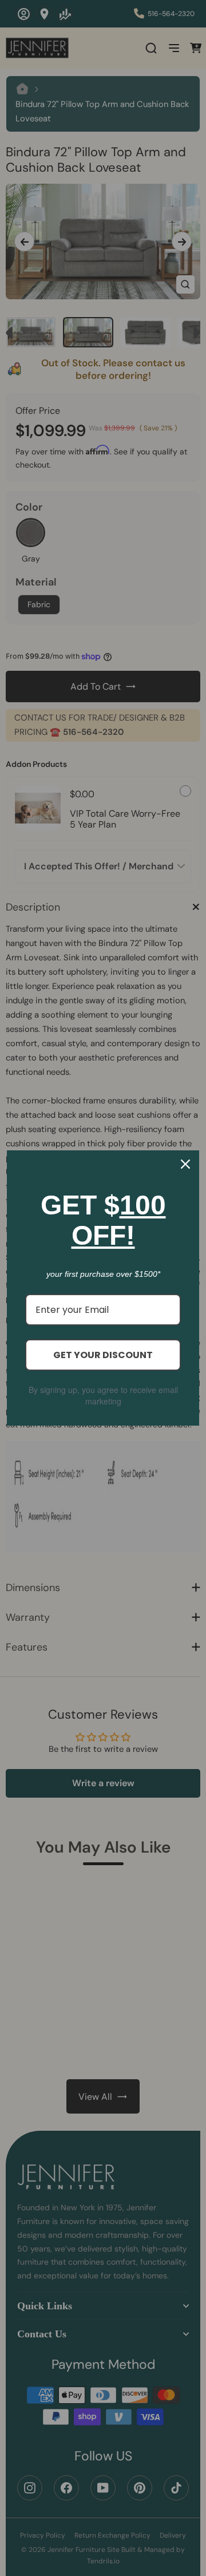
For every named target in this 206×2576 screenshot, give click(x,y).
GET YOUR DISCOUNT (103, 1355)
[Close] (185, 1164)
